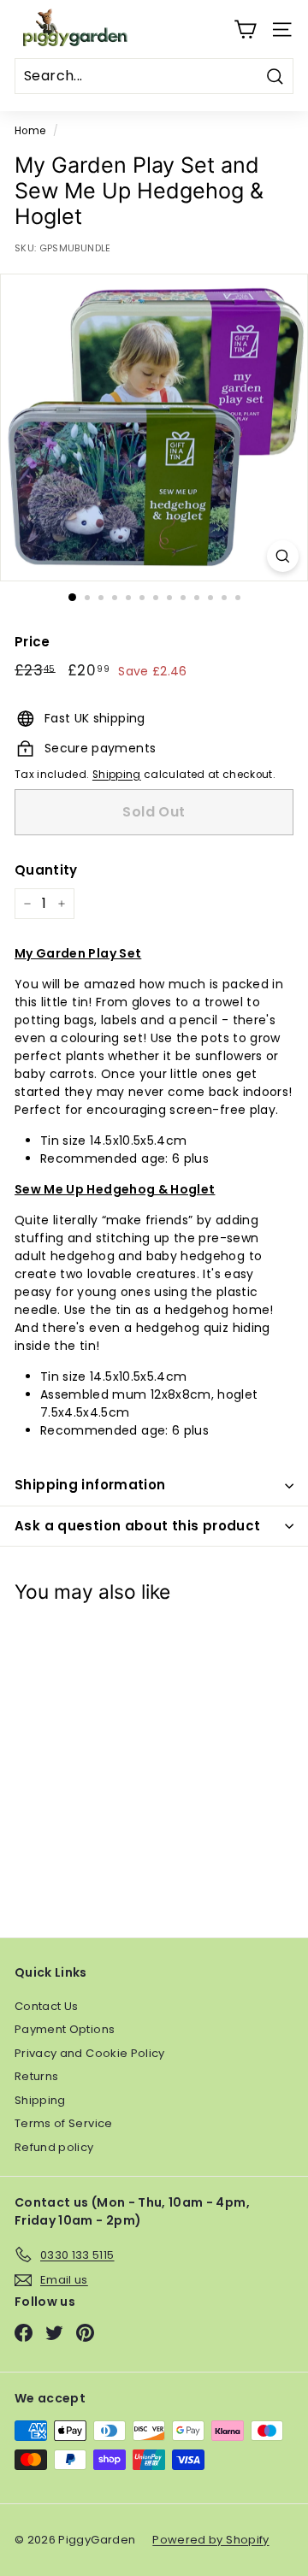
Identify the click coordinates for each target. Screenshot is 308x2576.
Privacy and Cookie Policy (90, 2053)
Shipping (117, 775)
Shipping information (90, 1485)
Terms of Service (64, 2123)
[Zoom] (283, 556)
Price (33, 642)
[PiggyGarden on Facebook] (24, 2333)
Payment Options (65, 2029)
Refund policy (54, 2147)
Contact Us (47, 2006)
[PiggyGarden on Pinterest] (85, 2333)
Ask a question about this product (137, 1526)
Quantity (46, 870)
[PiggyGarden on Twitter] (54, 2333)
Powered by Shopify (210, 2540)
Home (30, 131)
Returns (36, 2076)
